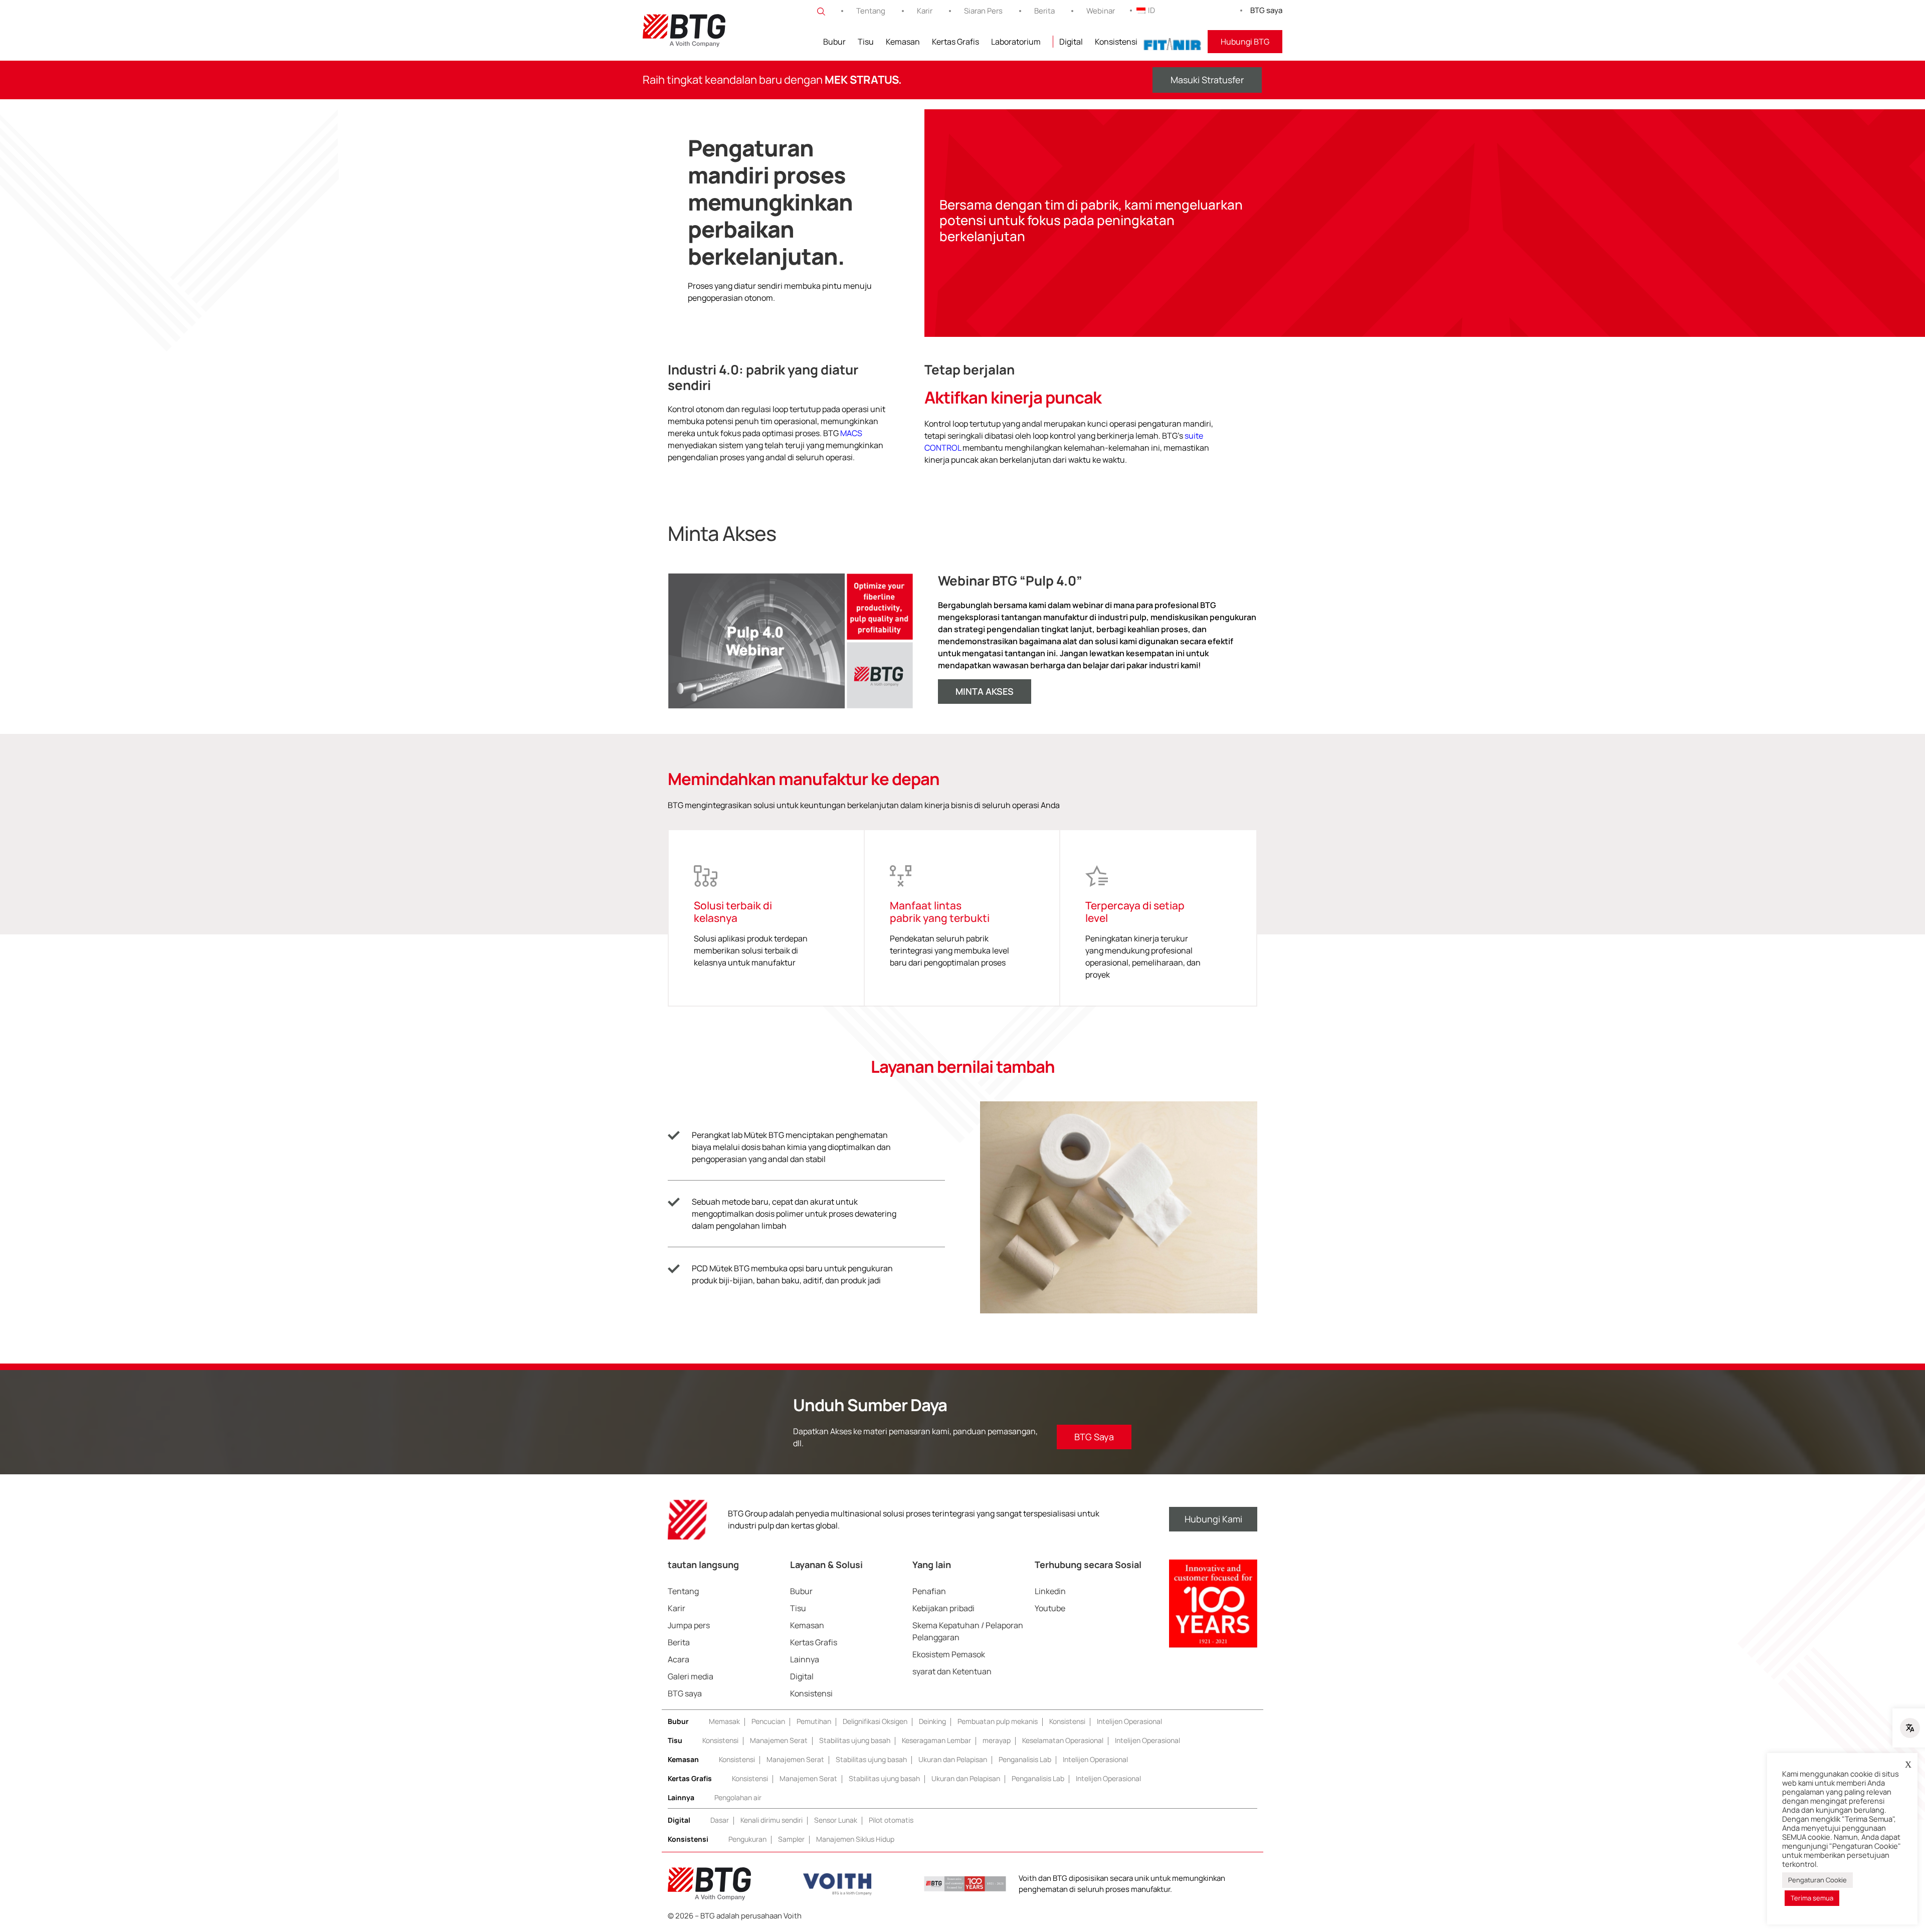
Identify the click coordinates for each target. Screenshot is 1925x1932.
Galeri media (691, 1676)
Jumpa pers (689, 1625)
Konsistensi (1116, 42)
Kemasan (903, 42)
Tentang (871, 11)
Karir (925, 11)
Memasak (724, 1721)
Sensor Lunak (836, 1820)
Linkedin (1050, 1591)
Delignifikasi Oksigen (875, 1721)
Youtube (1050, 1608)
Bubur (834, 42)
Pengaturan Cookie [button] (1817, 1880)
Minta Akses (985, 691)
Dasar (720, 1820)
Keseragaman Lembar (936, 1740)
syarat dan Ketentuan (952, 1671)
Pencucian (768, 1721)
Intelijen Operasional (1129, 1721)
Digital (1071, 42)
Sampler (791, 1839)
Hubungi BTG (1245, 42)
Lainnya (805, 1659)
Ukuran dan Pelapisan (953, 1759)
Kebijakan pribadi (943, 1608)
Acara (679, 1659)
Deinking (932, 1721)
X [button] (1908, 1765)
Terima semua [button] (1812, 1898)
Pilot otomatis (891, 1820)
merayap (997, 1740)
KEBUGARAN (1173, 42)
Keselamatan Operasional (1063, 1740)
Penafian (929, 1591)
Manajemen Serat (779, 1740)
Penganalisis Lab (1025, 1759)
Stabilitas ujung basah (855, 1740)
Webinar (1101, 11)
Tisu (866, 42)
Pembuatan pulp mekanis (998, 1721)
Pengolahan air (738, 1797)
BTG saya (1266, 10)
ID (1151, 10)
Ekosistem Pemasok (949, 1654)
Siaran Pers (983, 11)
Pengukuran (747, 1839)
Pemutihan (814, 1721)
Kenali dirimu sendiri (772, 1820)
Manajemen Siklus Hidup (855, 1839)
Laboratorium (1016, 42)
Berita (1044, 11)
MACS (851, 433)
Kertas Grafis (955, 42)
